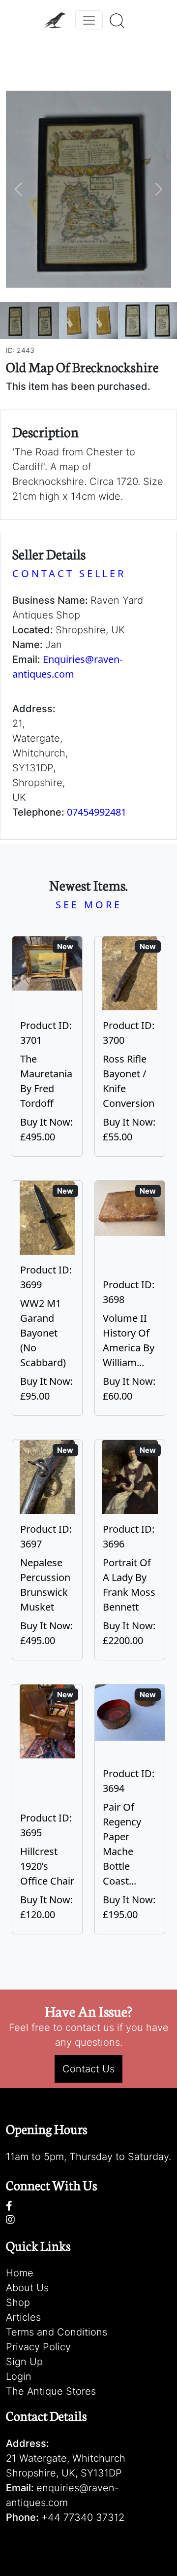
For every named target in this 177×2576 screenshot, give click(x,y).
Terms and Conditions (57, 2332)
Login (19, 2376)
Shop (18, 2302)
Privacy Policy (38, 2347)
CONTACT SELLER (69, 573)
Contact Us (88, 2069)
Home (20, 2273)
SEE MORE (89, 905)
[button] (18, 189)
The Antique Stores (51, 2391)
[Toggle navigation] (89, 20)
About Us (27, 2288)
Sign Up (24, 2362)
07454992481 (97, 812)
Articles (23, 2317)
